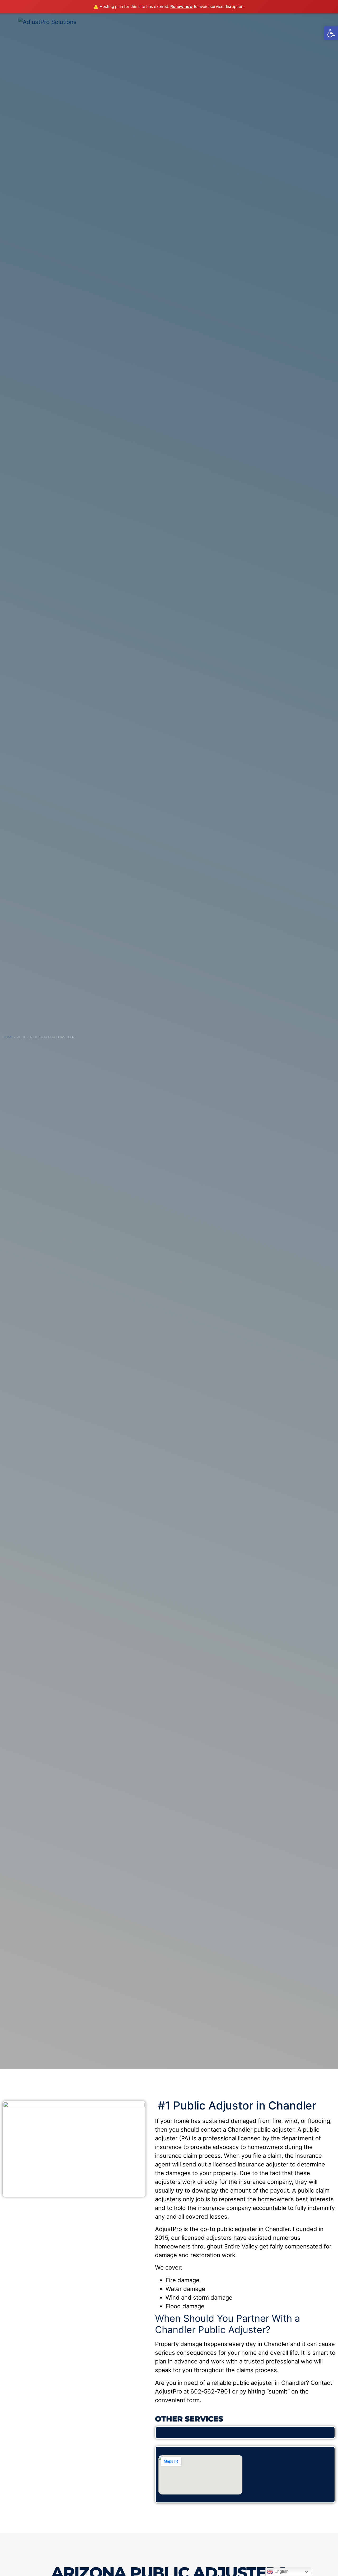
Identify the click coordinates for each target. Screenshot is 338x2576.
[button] (331, 33)
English (281, 2571)
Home (8, 1037)
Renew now (182, 6)
